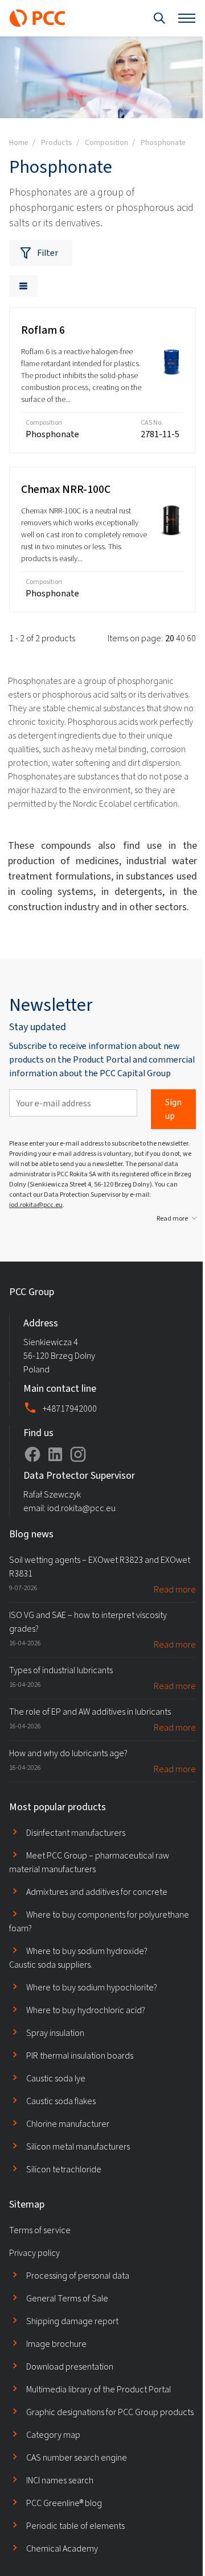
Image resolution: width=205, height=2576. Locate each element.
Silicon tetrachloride (64, 2169)
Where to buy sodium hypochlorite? (92, 1987)
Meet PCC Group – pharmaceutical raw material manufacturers (89, 1862)
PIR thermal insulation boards (80, 2056)
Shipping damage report (72, 2321)
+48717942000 (70, 1409)
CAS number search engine (77, 2457)
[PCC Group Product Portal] (38, 18)
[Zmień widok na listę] (23, 286)
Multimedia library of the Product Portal (99, 2389)
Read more (172, 1218)
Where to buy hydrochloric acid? (86, 2010)
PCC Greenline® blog (64, 2503)
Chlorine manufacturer (68, 2124)
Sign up (173, 1109)
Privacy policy (34, 2253)
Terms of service (40, 2230)
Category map (53, 2435)
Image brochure (56, 2344)
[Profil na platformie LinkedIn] (55, 1454)
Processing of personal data (78, 2276)
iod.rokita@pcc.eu (36, 1205)
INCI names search (60, 2480)
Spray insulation (55, 2033)
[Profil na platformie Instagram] (78, 1454)
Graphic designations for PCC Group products (110, 2412)
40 (181, 638)
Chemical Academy (62, 2548)
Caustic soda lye (56, 2078)
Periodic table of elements (75, 2526)
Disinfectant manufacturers (76, 1833)
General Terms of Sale (67, 2298)
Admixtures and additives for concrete (97, 1892)
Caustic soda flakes (61, 2101)
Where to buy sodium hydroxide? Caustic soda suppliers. (78, 1958)
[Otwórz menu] (187, 18)
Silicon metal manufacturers (78, 2146)
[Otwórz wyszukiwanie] (159, 18)
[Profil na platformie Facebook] (32, 1454)
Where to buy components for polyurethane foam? (99, 1921)
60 (191, 638)
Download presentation (70, 2366)
